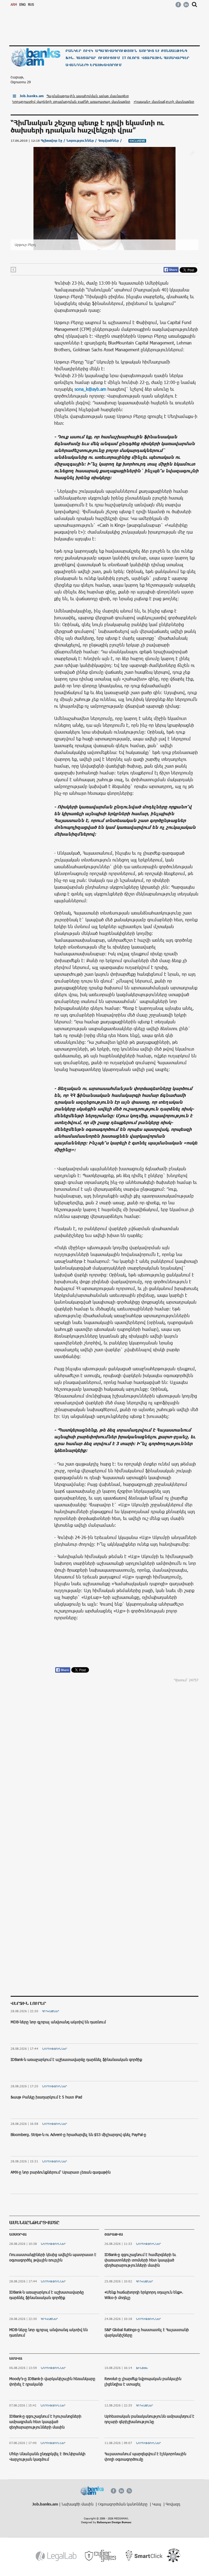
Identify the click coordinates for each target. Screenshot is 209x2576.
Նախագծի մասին (78, 2504)
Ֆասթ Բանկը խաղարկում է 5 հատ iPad (46, 2097)
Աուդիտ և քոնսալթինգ (163, 51)
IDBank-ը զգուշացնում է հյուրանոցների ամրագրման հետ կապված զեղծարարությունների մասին (45, 2421)
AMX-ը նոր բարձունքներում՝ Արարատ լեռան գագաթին (61, 2172)
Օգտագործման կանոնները (123, 2504)
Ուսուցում (109, 58)
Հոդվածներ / (110, 141)
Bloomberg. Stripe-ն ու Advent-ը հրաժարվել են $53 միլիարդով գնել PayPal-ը (78, 2135)
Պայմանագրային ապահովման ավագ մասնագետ (88, 96)
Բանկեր (73, 51)
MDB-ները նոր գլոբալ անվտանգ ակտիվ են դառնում (58, 2022)
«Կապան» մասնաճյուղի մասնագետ (164, 101)
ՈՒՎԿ (88, 51)
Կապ (157, 2504)
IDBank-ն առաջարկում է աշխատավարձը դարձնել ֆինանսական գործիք (76, 2059)
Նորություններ (55, 2049)
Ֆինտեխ (142, 2368)
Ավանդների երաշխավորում (94, 65)
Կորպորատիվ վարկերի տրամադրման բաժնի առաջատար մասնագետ (71, 101)
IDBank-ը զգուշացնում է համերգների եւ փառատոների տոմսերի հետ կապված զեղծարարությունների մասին (140, 2260)
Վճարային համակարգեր (165, 58)
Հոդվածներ (51, 2011)
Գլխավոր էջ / (54, 141)
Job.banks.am (32, 96)
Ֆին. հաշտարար (81, 58)
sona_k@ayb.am (90, 389)
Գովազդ (173, 2504)
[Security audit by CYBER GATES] (101, 2556)
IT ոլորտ (131, 58)
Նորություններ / (82, 141)
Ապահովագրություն (116, 51)
